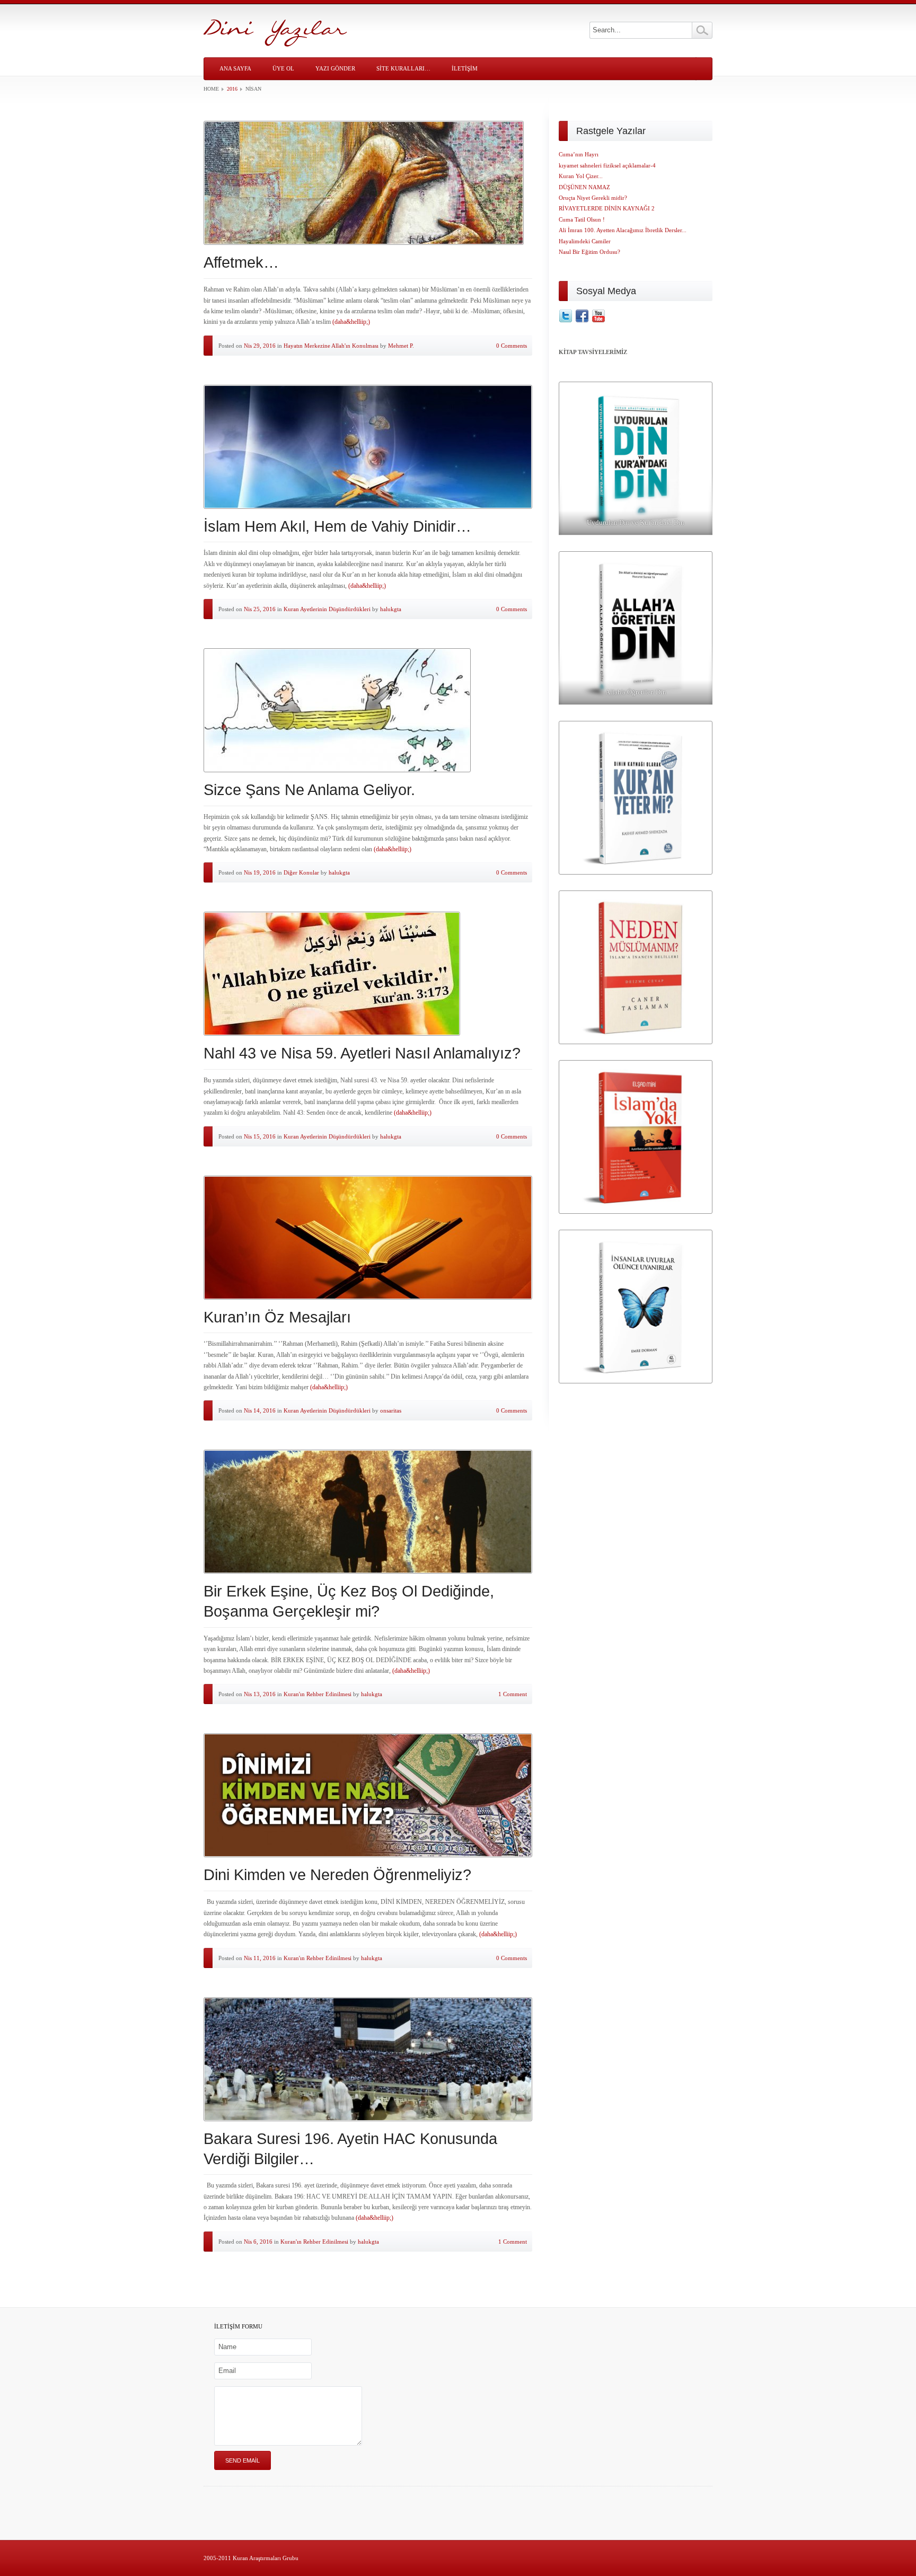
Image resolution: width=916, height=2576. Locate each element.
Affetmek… (241, 262)
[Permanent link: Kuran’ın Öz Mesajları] (368, 1238)
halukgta (391, 609)
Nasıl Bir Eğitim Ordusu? (589, 252)
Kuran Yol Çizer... (581, 176)
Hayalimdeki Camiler (585, 241)
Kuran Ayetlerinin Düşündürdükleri (327, 609)
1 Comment (513, 1694)
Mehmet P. (401, 346)
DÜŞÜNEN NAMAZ (584, 187)
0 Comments (512, 346)
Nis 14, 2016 (260, 1410)
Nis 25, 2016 (260, 609)
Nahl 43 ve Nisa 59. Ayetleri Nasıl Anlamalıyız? (362, 1053)
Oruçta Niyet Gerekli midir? (593, 198)
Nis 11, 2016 (260, 1958)
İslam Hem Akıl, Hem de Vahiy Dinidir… (337, 526)
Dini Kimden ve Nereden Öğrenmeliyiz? (337, 1875)
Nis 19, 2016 (260, 872)
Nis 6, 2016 (258, 2242)
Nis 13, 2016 (260, 1694)
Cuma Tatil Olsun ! (582, 219)
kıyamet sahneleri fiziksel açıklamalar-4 (607, 165)
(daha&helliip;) (351, 322)
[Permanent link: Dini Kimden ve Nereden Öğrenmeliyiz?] (368, 1795)
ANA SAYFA (235, 68)
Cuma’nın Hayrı (579, 154)
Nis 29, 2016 (260, 346)
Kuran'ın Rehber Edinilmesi (318, 1694)
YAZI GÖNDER (335, 68)
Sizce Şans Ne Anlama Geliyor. (309, 790)
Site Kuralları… (403, 68)
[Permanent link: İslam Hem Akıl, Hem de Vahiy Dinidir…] (368, 447)
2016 (232, 89)
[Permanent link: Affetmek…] (368, 183)
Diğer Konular (301, 872)
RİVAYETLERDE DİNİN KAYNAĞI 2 (607, 208)
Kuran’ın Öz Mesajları (277, 1317)
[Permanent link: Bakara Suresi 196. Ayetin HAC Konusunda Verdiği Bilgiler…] (368, 2059)
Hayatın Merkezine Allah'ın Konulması (331, 346)
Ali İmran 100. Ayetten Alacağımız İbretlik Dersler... (623, 230)
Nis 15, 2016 (260, 1136)
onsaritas (391, 1410)
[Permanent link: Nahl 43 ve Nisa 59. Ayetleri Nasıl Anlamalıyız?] (368, 974)
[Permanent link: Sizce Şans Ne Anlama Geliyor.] (368, 710)
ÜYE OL (283, 68)
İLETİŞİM (465, 68)
